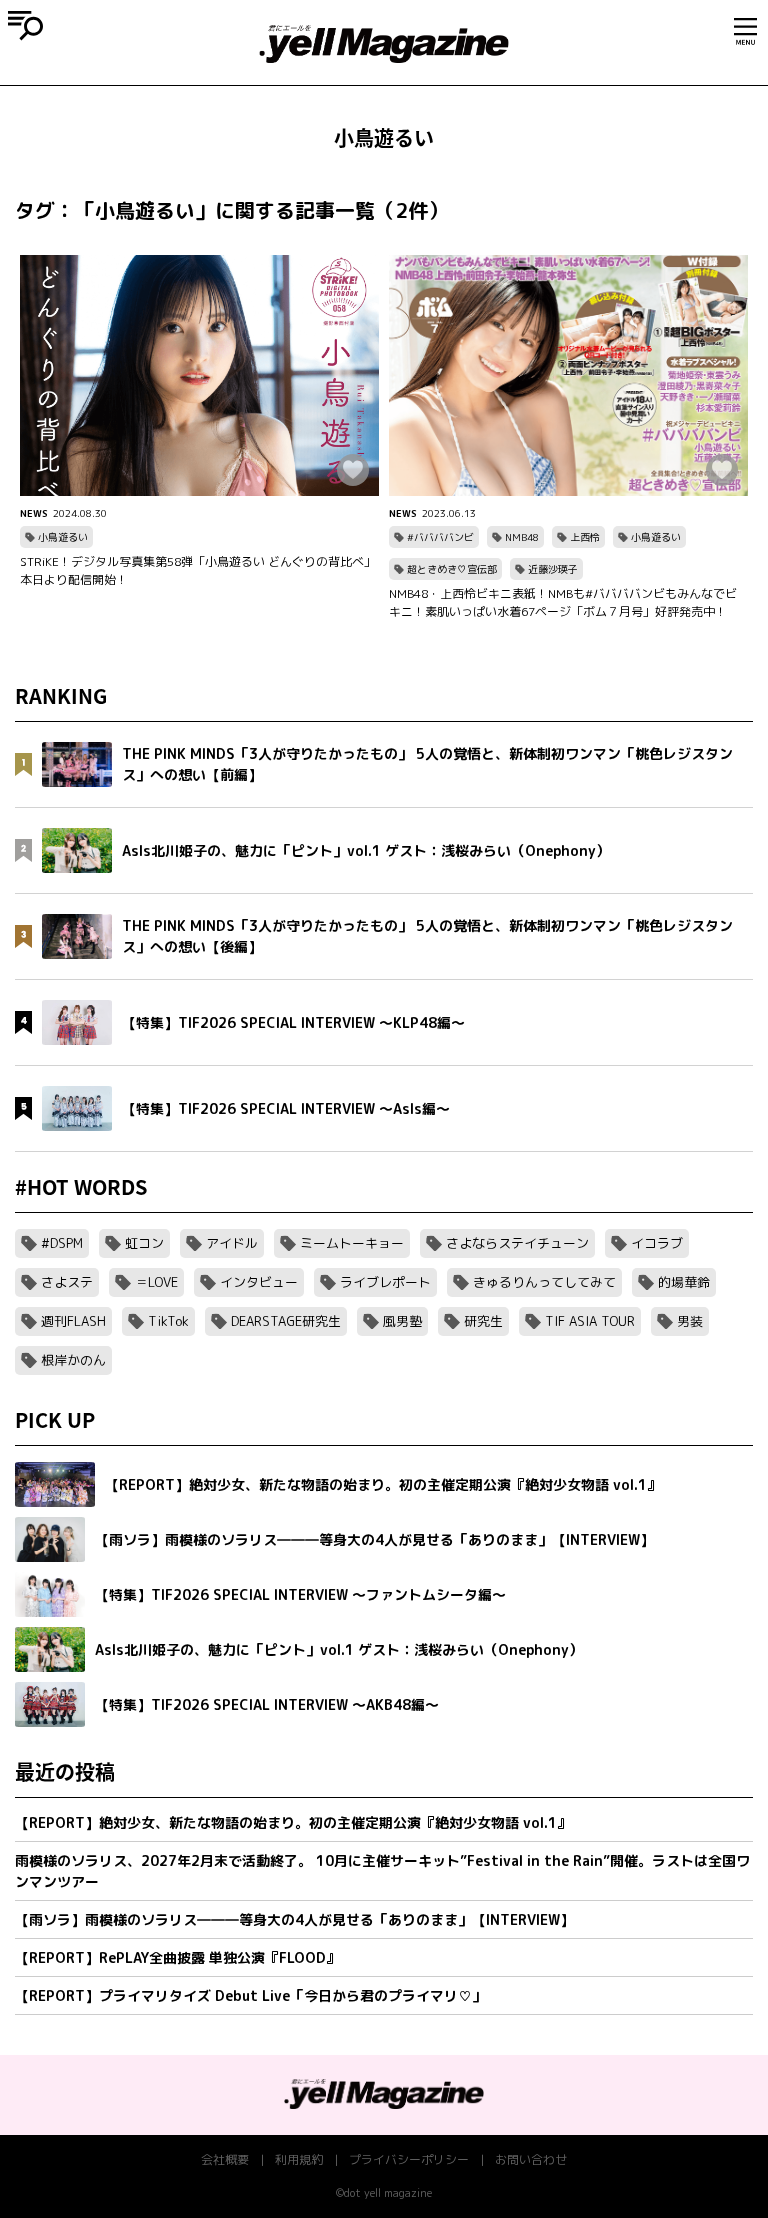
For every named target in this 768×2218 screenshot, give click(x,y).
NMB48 (522, 537)
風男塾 (402, 1321)
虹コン (144, 1243)
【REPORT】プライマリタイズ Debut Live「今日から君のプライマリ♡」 (250, 1995)
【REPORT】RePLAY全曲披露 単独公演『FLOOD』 (177, 1957)
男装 (690, 1321)
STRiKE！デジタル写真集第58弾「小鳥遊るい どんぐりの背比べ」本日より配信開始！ (198, 570)
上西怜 (585, 537)
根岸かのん (73, 1360)
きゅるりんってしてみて (544, 1282)
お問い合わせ (531, 2159)
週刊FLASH (73, 1321)
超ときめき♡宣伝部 (452, 569)
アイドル (232, 1243)
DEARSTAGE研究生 (286, 1321)
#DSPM (62, 1243)
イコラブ (657, 1243)
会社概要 (225, 2159)
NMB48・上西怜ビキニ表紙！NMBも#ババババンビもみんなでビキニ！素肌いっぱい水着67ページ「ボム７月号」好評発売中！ (563, 602)
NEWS (34, 513)
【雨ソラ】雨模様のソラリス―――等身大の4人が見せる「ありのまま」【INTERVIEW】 (294, 1919)
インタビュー (259, 1282)
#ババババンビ (440, 537)
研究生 (483, 1321)
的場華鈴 (684, 1282)
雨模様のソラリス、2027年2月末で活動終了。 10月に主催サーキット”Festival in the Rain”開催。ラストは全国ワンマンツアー (382, 1871)
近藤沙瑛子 (553, 569)
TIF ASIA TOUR (590, 1321)
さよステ (67, 1282)
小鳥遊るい (63, 537)
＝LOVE (156, 1282)
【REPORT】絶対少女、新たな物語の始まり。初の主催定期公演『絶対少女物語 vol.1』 (293, 1822)
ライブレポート (385, 1282)
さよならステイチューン (517, 1243)
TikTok (168, 1321)
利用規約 (299, 2159)
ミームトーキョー (352, 1243)
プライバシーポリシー (409, 2159)
